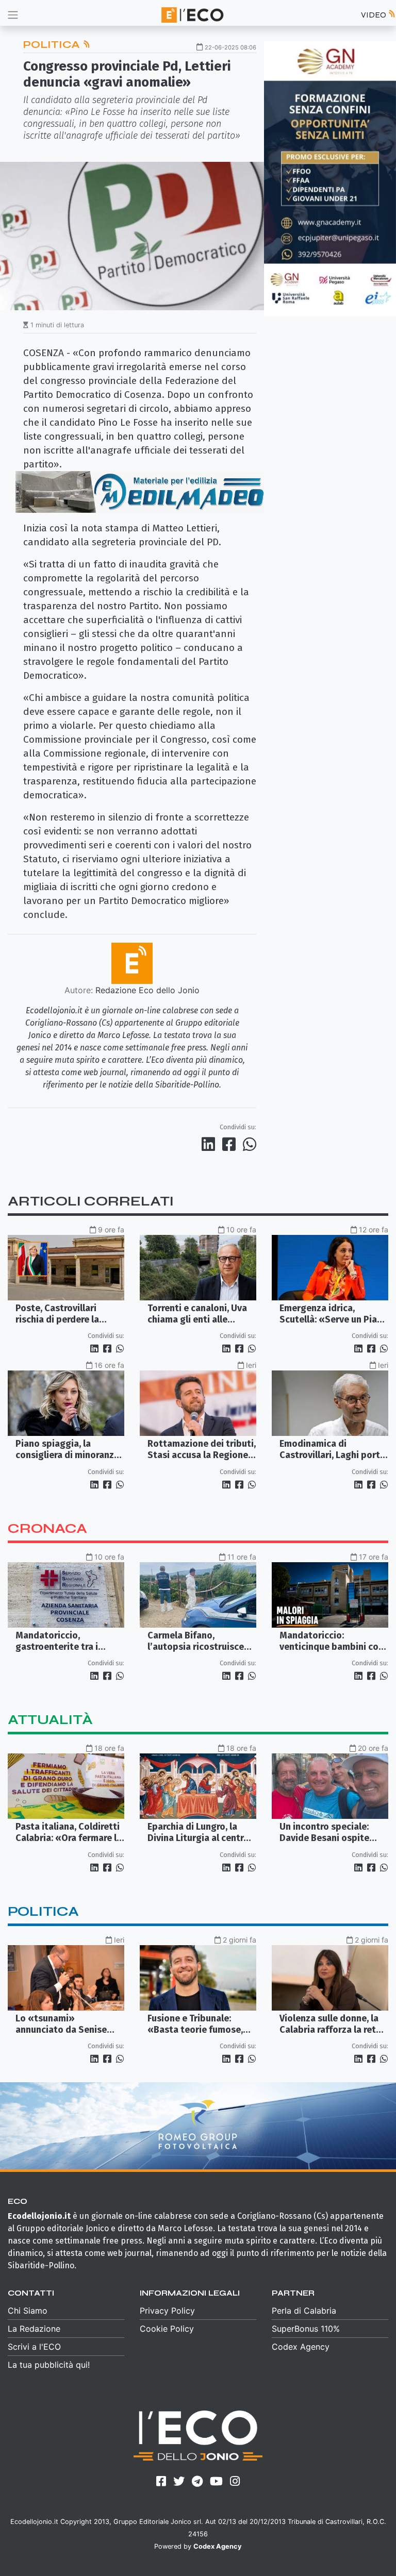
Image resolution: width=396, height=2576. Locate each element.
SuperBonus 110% (306, 2329)
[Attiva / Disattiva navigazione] (13, 15)
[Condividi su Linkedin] (210, 1144)
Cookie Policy (167, 2329)
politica (43, 1911)
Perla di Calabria (304, 2311)
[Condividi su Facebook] (231, 1144)
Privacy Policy (167, 2311)
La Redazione (34, 2329)
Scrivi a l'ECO (34, 2347)
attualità (50, 1720)
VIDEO (374, 15)
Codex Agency (301, 2347)
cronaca (47, 1528)
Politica (53, 45)
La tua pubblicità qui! (49, 2365)
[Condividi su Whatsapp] (249, 1144)
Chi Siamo (28, 2311)
